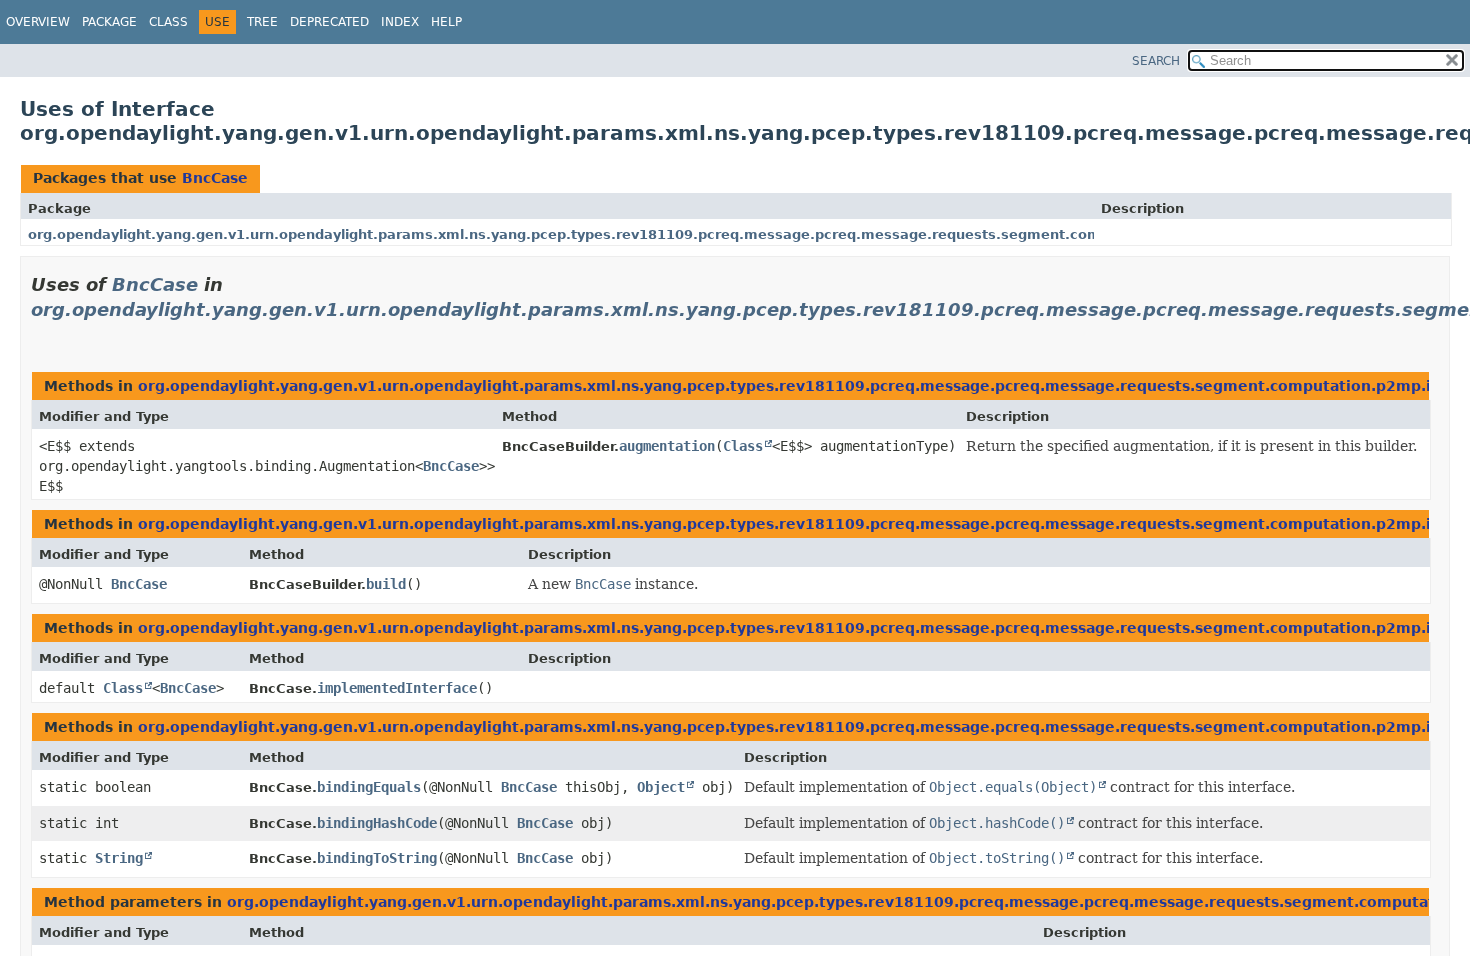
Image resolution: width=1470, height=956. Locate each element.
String (119, 858)
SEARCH (1156, 61)
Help (446, 22)
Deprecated (329, 22)
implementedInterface (397, 688)
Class (168, 22)
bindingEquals (369, 787)
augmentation (667, 446)
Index (400, 22)
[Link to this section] (39, 334)
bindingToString (377, 858)
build (386, 584)
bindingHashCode (377, 823)
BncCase (215, 178)
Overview (38, 22)
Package (109, 22)
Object (661, 787)
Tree (262, 22)
